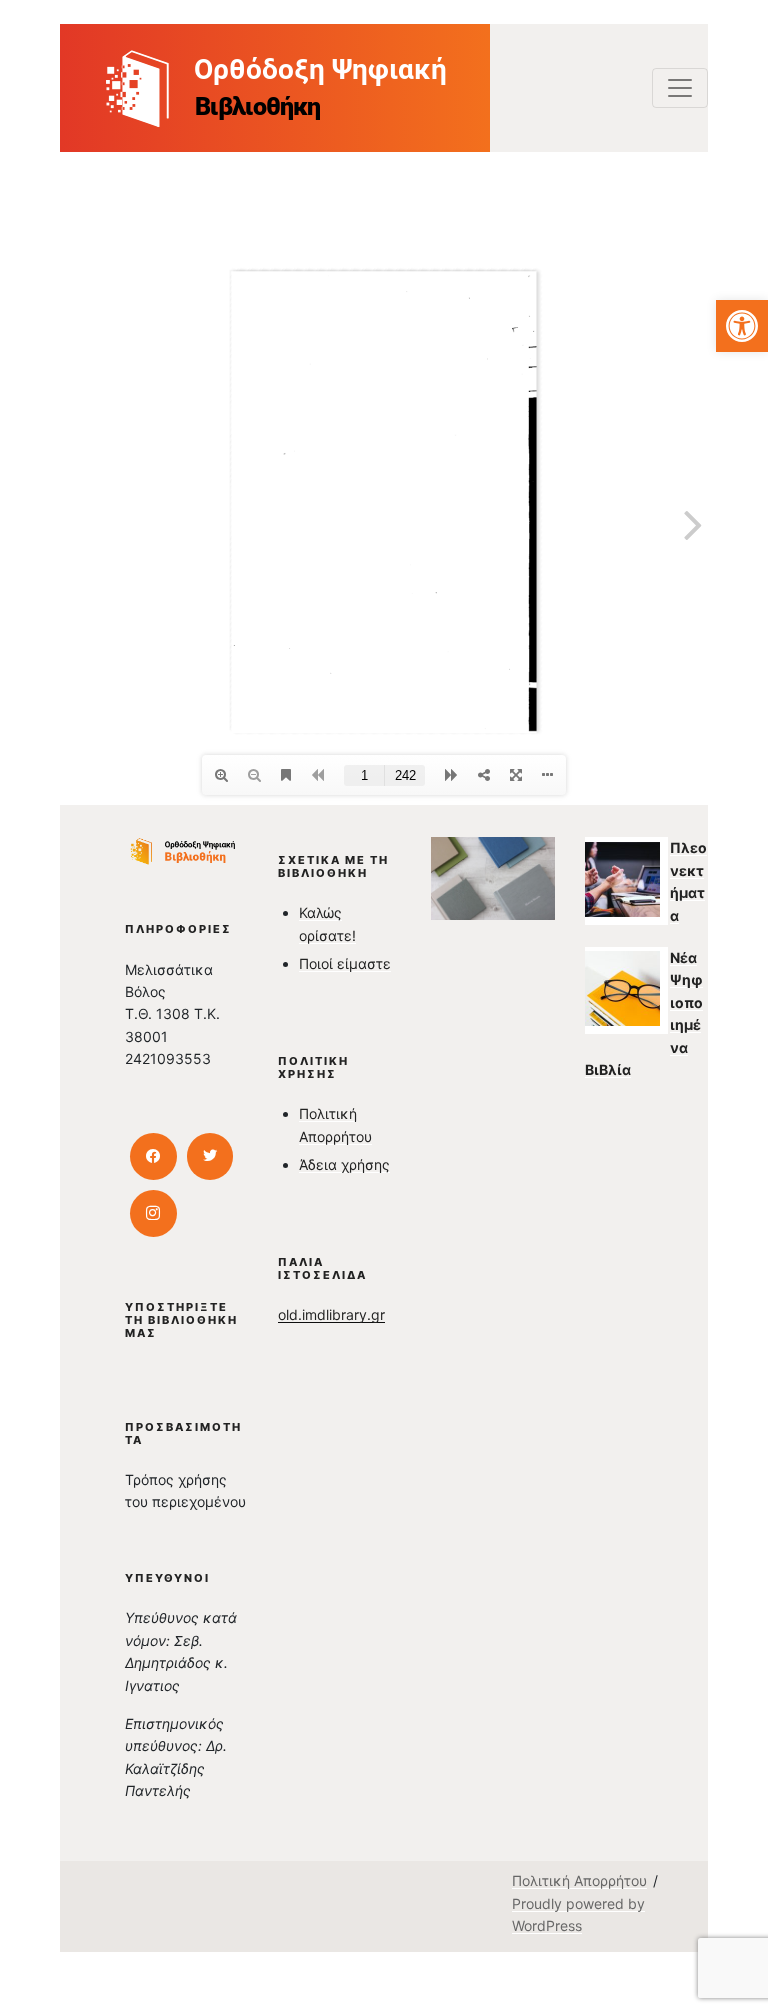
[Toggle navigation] (680, 88)
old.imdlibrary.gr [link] (331, 1314)
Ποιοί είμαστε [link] (345, 963)
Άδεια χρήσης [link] (344, 1164)
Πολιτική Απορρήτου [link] (579, 1880)
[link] (742, 326)
